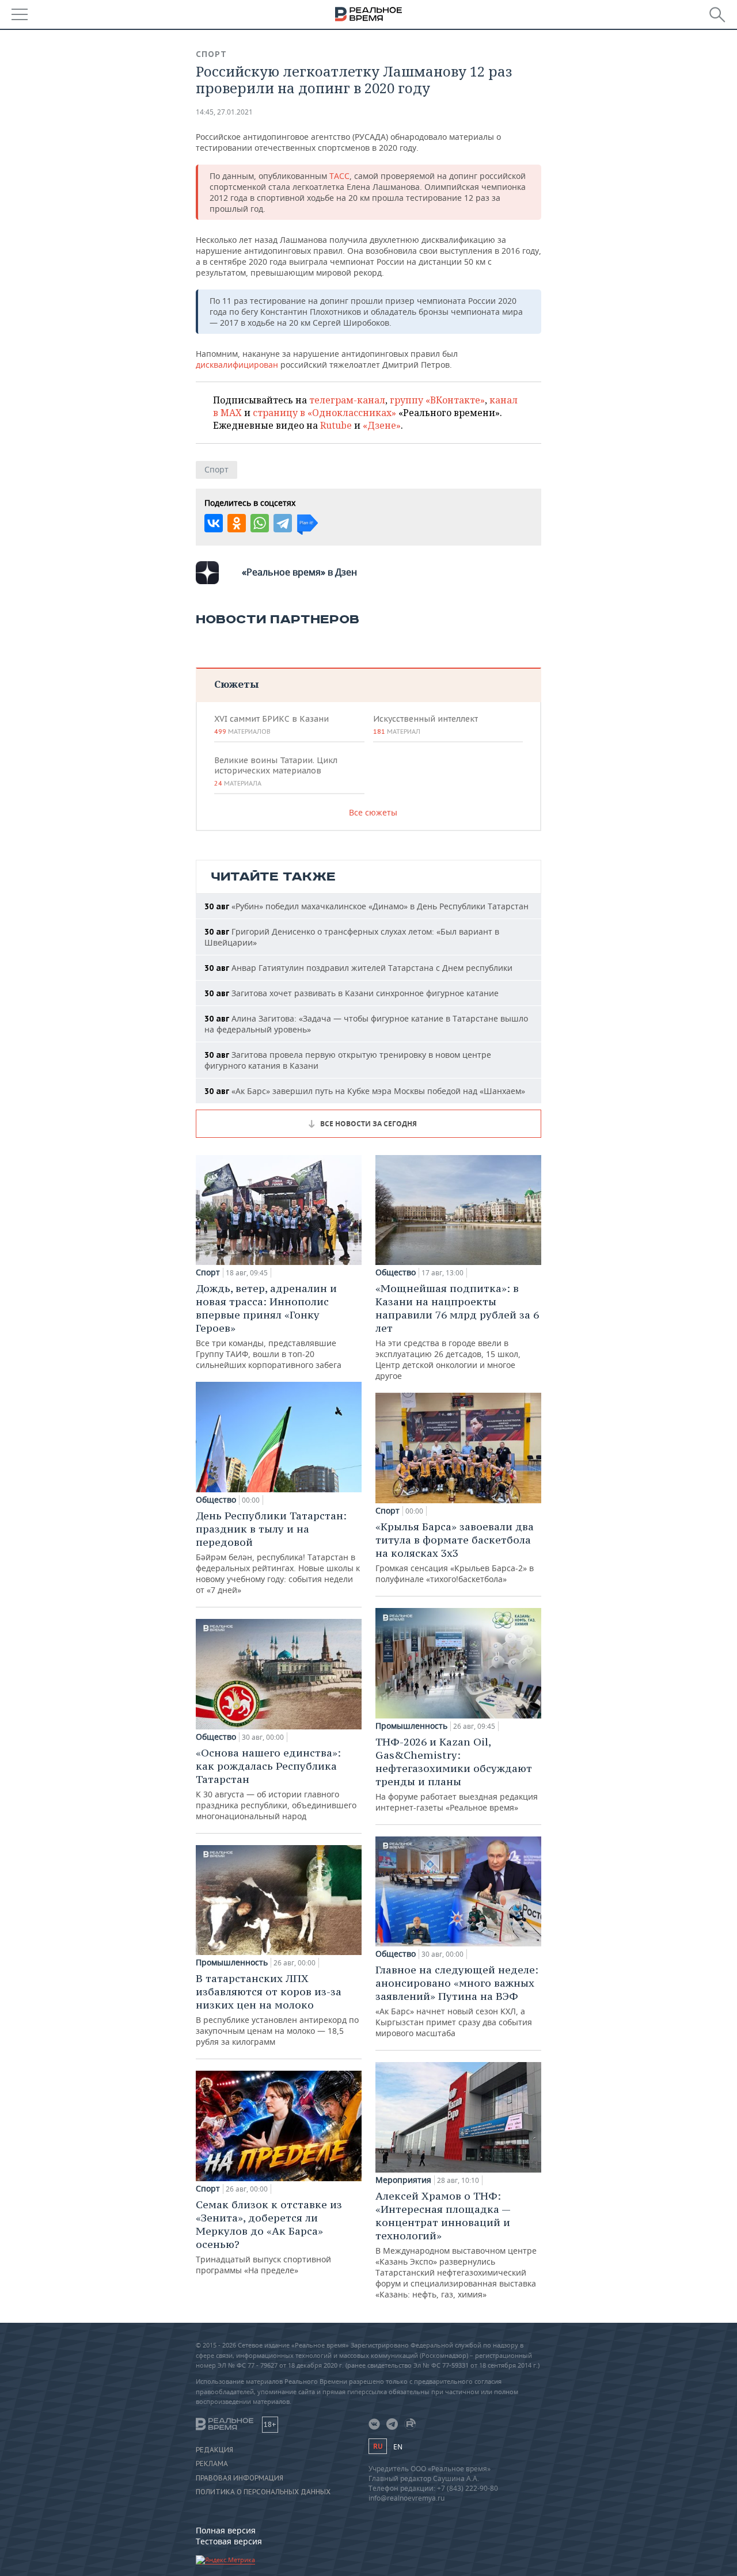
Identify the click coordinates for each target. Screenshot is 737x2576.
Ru (378, 2446)
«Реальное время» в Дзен (299, 572)
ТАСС (339, 176)
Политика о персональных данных (263, 2492)
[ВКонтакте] (214, 523)
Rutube (336, 425)
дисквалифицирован (237, 365)
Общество (216, 1500)
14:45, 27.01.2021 (224, 112)
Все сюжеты (373, 812)
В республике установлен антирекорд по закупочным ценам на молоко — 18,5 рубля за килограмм (277, 2009)
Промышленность (232, 1963)
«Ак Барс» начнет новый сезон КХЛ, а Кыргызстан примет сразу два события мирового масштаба (457, 2001)
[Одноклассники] (237, 523)
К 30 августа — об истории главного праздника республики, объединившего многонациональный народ (276, 1784)
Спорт (211, 54)
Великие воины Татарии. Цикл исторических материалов (276, 771)
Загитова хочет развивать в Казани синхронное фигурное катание (352, 993)
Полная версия (226, 2530)
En (398, 2447)
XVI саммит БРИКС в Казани (271, 725)
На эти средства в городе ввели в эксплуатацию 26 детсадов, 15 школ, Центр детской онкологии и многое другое (457, 1331)
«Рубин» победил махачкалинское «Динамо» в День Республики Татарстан (366, 906)
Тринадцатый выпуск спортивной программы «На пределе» (269, 2237)
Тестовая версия (229, 2541)
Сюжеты (236, 684)
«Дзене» (382, 425)
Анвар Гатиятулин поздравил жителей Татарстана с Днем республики (358, 968)
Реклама (212, 2464)
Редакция (214, 2450)
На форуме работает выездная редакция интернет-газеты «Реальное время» (457, 1774)
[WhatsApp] (260, 523)
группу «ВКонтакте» (437, 400)
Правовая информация (240, 2478)
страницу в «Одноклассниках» (324, 413)
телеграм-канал (347, 400)
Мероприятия (403, 2180)
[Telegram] (283, 523)
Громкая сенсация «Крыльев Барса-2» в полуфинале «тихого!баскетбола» (455, 1552)
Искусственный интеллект (426, 725)
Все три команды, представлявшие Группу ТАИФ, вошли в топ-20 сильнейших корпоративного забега (269, 1326)
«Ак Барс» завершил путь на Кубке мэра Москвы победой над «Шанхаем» (365, 1091)
